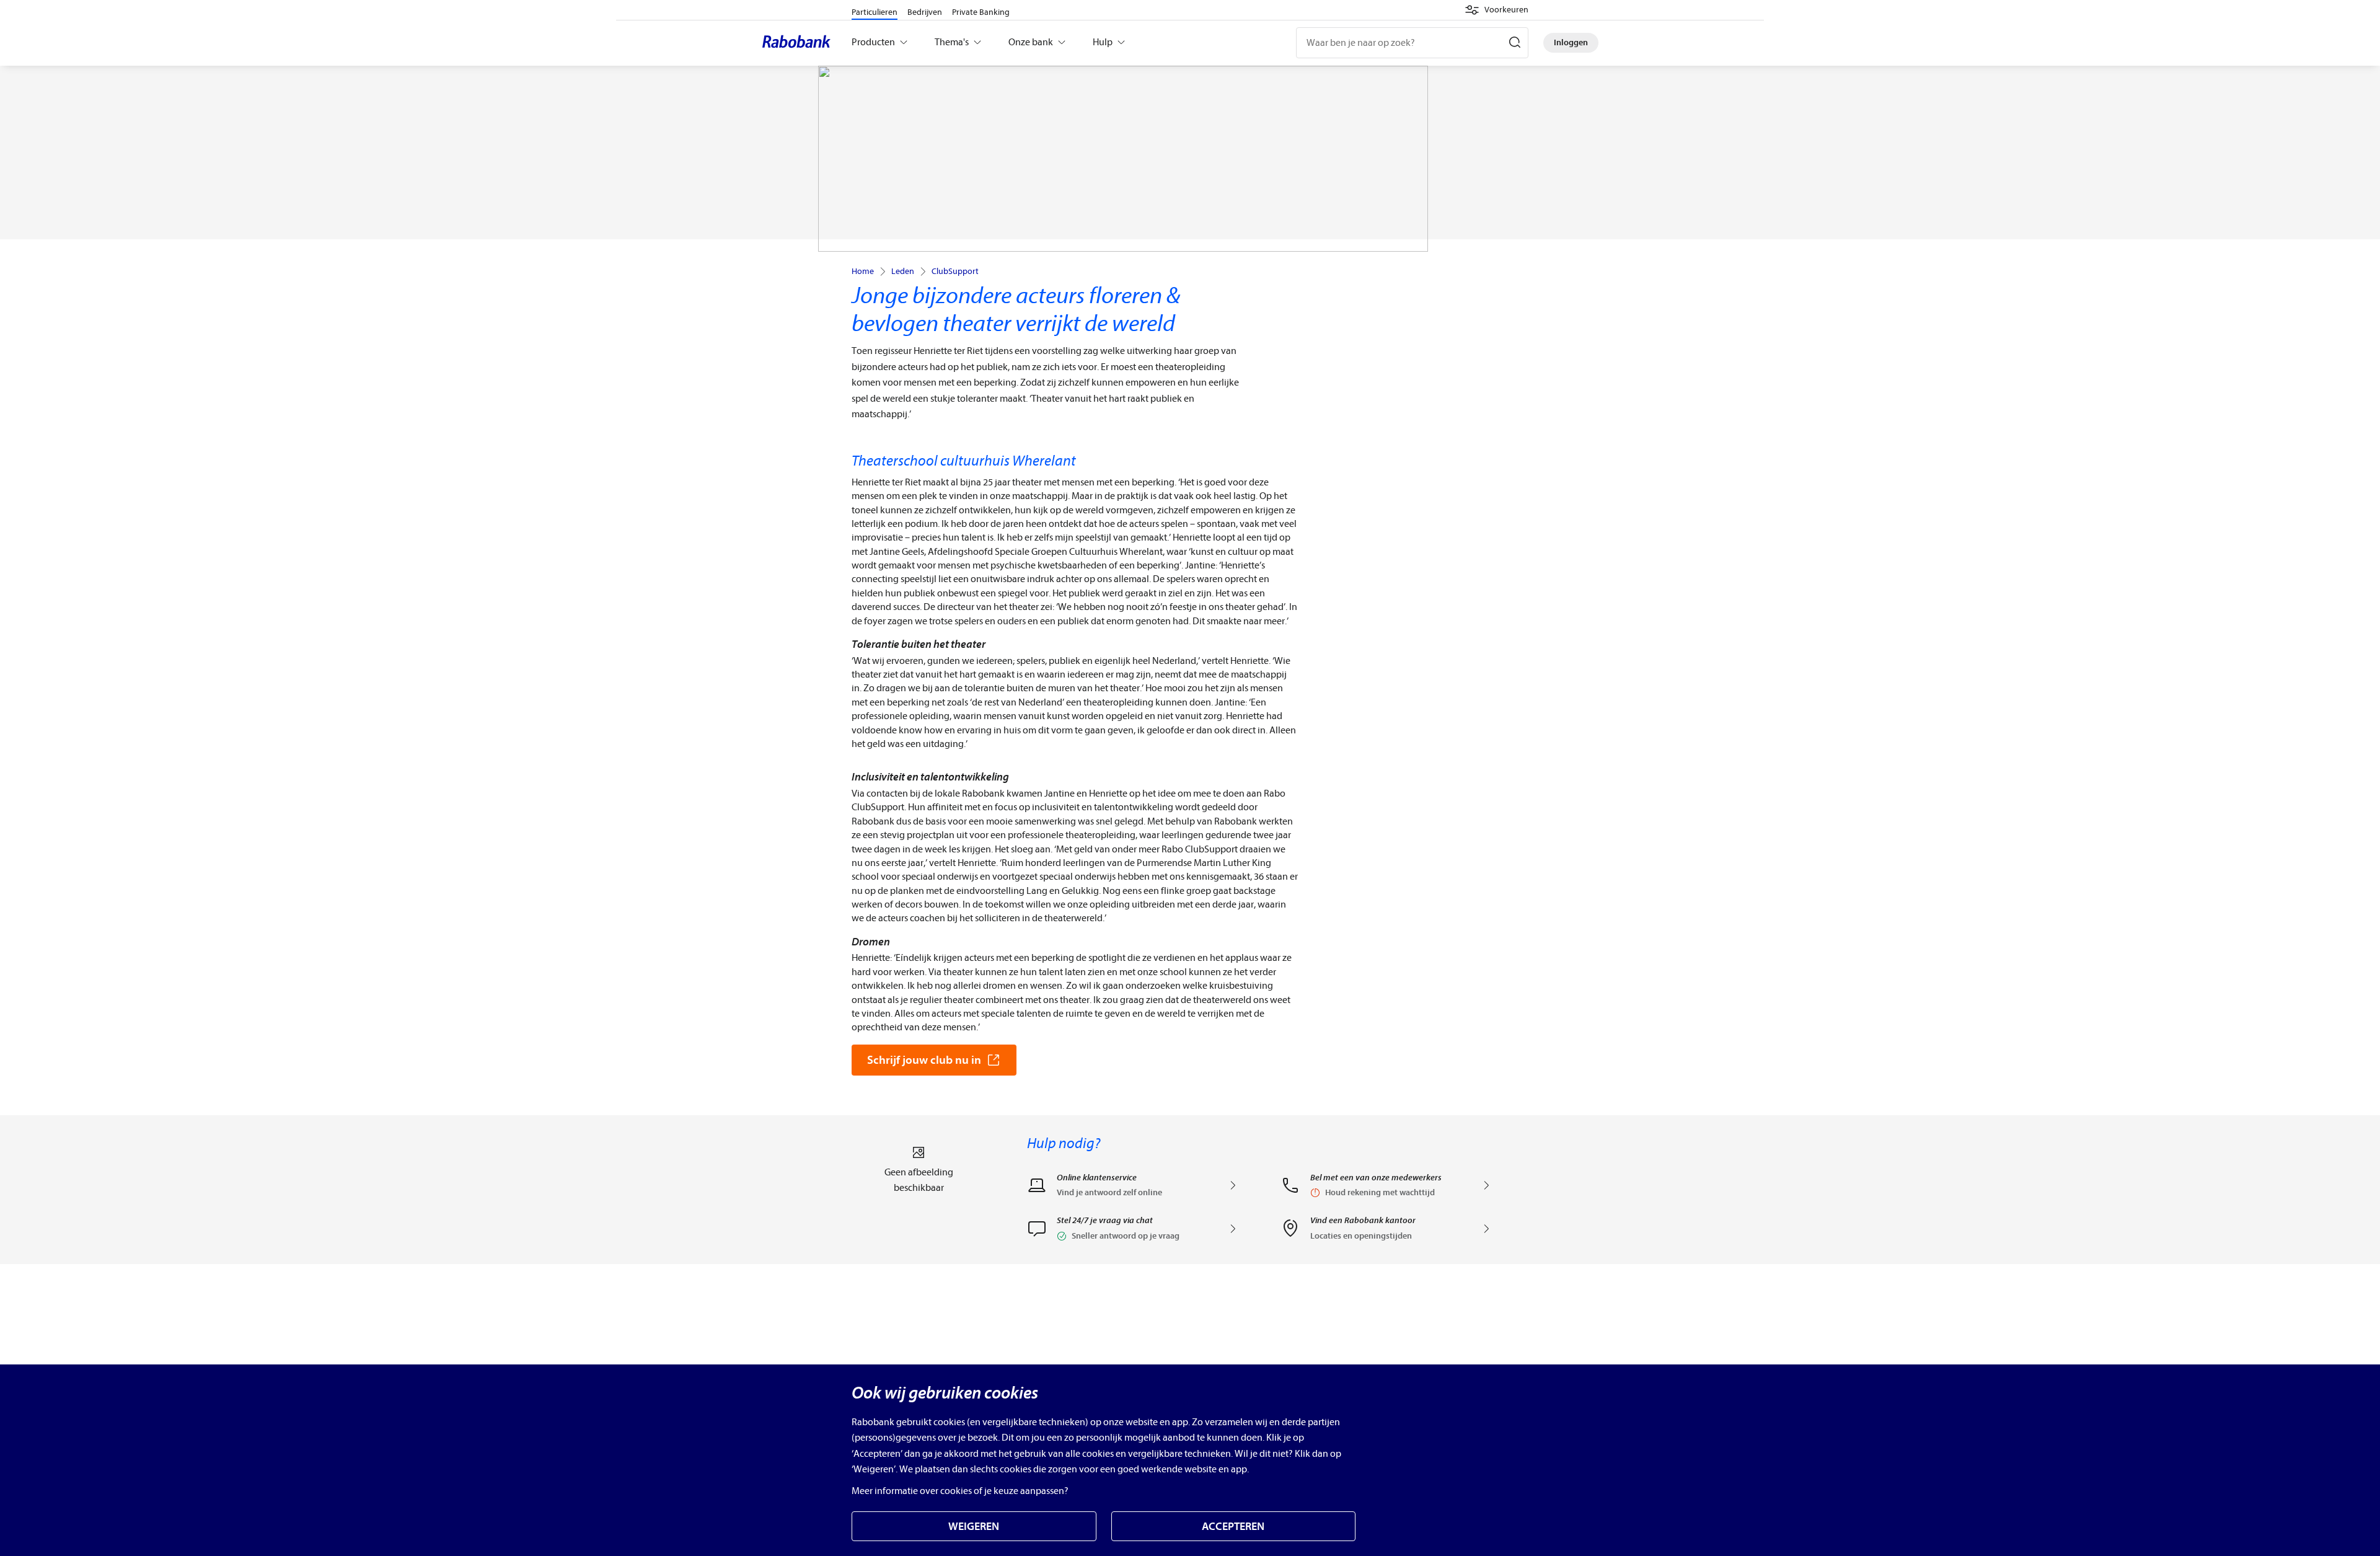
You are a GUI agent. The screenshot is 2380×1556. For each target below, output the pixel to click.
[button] (1496, 10)
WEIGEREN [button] (974, 1527)
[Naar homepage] (800, 43)
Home (863, 272)
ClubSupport (955, 272)
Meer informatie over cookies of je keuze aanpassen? (960, 1491)
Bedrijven (925, 12)
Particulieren (875, 12)
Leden (903, 272)
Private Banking (981, 12)
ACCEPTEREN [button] (1233, 1527)
